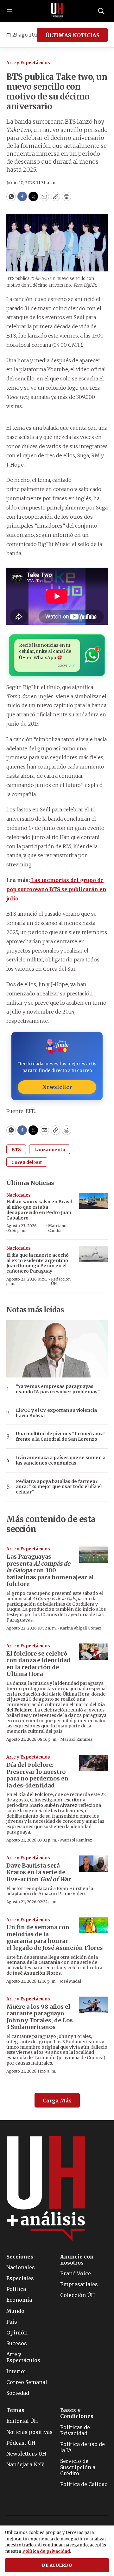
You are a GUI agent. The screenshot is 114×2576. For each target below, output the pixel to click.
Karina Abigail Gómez (81, 1628)
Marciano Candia (57, 1228)
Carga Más (57, 2101)
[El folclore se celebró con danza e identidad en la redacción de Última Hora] (93, 1652)
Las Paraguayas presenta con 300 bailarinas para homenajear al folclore (50, 1570)
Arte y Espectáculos (28, 63)
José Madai (70, 1981)
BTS (16, 1150)
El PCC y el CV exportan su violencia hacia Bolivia (56, 1413)
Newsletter (57, 1087)
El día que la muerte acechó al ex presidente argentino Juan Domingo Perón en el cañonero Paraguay (38, 1263)
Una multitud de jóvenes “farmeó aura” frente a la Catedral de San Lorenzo (61, 1437)
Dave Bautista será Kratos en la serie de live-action (38, 1872)
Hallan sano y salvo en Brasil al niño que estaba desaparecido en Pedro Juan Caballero (39, 1210)
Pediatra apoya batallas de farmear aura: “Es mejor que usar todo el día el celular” (59, 1487)
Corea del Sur (27, 1162)
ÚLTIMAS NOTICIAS (72, 35)
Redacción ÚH (61, 1281)
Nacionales (19, 1195)
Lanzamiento (50, 1150)
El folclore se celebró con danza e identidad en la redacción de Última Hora (38, 1664)
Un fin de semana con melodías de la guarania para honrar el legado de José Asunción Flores (55, 1937)
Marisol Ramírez (76, 1739)
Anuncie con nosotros (77, 2260)
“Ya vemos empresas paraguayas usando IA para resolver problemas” (58, 1389)
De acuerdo (57, 2565)
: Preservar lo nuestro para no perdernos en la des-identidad (37, 1775)
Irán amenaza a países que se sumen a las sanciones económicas (61, 1460)
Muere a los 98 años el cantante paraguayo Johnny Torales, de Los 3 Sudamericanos (40, 2017)
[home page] (57, 11)
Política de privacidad (46, 2551)
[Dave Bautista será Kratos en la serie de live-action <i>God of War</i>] (93, 1864)
